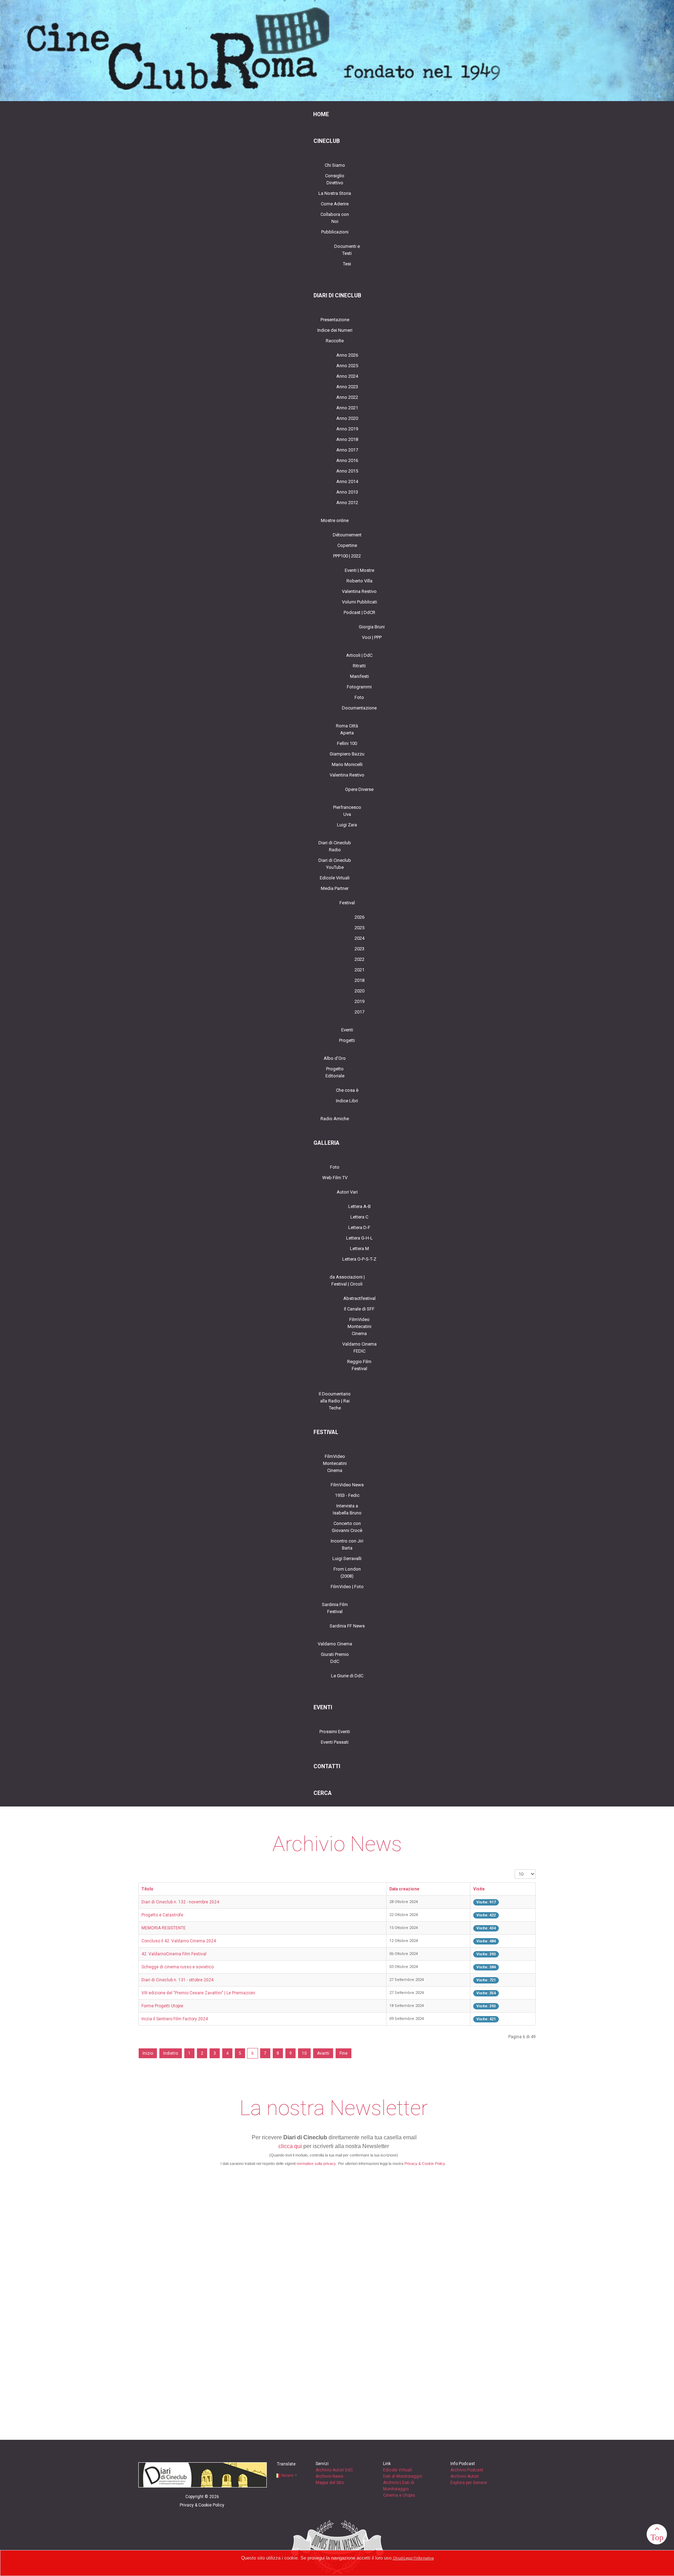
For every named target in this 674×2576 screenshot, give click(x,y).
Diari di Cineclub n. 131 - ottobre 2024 (177, 1980)
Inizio (148, 2053)
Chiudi (398, 2558)
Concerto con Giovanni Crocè (347, 1527)
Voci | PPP (372, 637)
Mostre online (335, 520)
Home (321, 114)
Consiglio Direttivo (335, 179)
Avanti (323, 2053)
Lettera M (359, 1249)
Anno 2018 (347, 439)
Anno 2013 (347, 492)
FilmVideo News (347, 1485)
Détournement (347, 535)
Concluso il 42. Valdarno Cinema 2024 (179, 1941)
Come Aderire (335, 204)
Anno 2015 (347, 471)
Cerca (323, 1793)
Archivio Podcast (467, 2470)
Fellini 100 (347, 743)
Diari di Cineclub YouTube (335, 864)
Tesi (347, 264)
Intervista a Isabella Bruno (347, 1509)
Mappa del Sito (330, 2483)
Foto (359, 697)
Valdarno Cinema (335, 1644)
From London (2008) (347, 1573)
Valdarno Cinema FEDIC (359, 1348)
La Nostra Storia (335, 193)
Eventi (347, 1030)
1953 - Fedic (347, 1495)
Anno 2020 (347, 418)
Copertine (347, 545)
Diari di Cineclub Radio (335, 846)
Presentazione (335, 320)
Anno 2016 (347, 460)
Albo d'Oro (335, 1058)
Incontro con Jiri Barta (347, 1544)
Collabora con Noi (335, 218)
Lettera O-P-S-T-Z (359, 1259)
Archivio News (329, 2476)
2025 (359, 928)
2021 (359, 970)
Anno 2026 (347, 355)
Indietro (171, 2053)
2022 (359, 959)
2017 (359, 1012)
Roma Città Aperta (347, 729)
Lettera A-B (359, 1206)
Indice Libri (347, 1101)
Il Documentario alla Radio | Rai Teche (335, 1401)
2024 (359, 938)
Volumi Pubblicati (359, 602)
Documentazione (359, 708)
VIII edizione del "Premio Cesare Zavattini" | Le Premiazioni (198, 1993)
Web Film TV (335, 1178)
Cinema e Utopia (399, 2495)
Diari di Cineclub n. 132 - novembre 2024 (180, 1902)
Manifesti (359, 676)
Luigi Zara (347, 825)
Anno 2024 (347, 376)
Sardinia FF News (347, 1626)
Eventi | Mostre (359, 570)
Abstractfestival (359, 1298)
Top (657, 2537)
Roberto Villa (359, 581)
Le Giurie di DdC (347, 1676)
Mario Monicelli (347, 764)
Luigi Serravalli (347, 1558)
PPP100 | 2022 (347, 556)
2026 (359, 917)
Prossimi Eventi (335, 1732)
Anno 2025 (347, 366)
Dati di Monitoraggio (402, 2476)
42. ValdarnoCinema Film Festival (174, 1954)
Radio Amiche (335, 1119)
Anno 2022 (347, 397)
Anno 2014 (347, 481)
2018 (359, 980)
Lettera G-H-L (359, 1238)
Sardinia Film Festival (335, 1608)
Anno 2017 (347, 450)
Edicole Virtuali (335, 878)
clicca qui (290, 2146)
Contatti (327, 1766)
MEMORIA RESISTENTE (164, 1928)
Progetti (347, 1040)
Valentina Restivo (359, 591)
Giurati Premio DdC (335, 1658)
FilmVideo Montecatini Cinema (359, 1326)
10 (304, 2053)
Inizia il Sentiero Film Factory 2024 (175, 2019)
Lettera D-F (359, 1227)
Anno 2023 (347, 387)
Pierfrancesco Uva (347, 811)
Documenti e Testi (347, 250)
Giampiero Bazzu (347, 754)
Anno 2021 (347, 408)
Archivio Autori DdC (334, 2470)
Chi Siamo (335, 165)
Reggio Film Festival (359, 1365)
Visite (479, 1889)
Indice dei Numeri (335, 330)
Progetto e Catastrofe (162, 1915)
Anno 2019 (347, 429)
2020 (359, 991)
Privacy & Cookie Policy (425, 2164)
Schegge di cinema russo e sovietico (178, 1967)
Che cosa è (347, 1090)
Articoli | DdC (359, 655)
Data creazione (404, 1889)
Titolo (147, 1889)
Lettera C (359, 1217)
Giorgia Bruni (372, 627)
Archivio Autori (465, 2476)
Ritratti (359, 666)
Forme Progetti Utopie (162, 2006)
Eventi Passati (335, 1742)
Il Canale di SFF (359, 1309)
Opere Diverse (359, 789)
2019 (359, 1001)
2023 (359, 949)
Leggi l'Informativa (419, 2558)
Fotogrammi (359, 687)
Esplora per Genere (469, 2483)
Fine (343, 2053)
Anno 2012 (347, 503)
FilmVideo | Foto (347, 1587)
